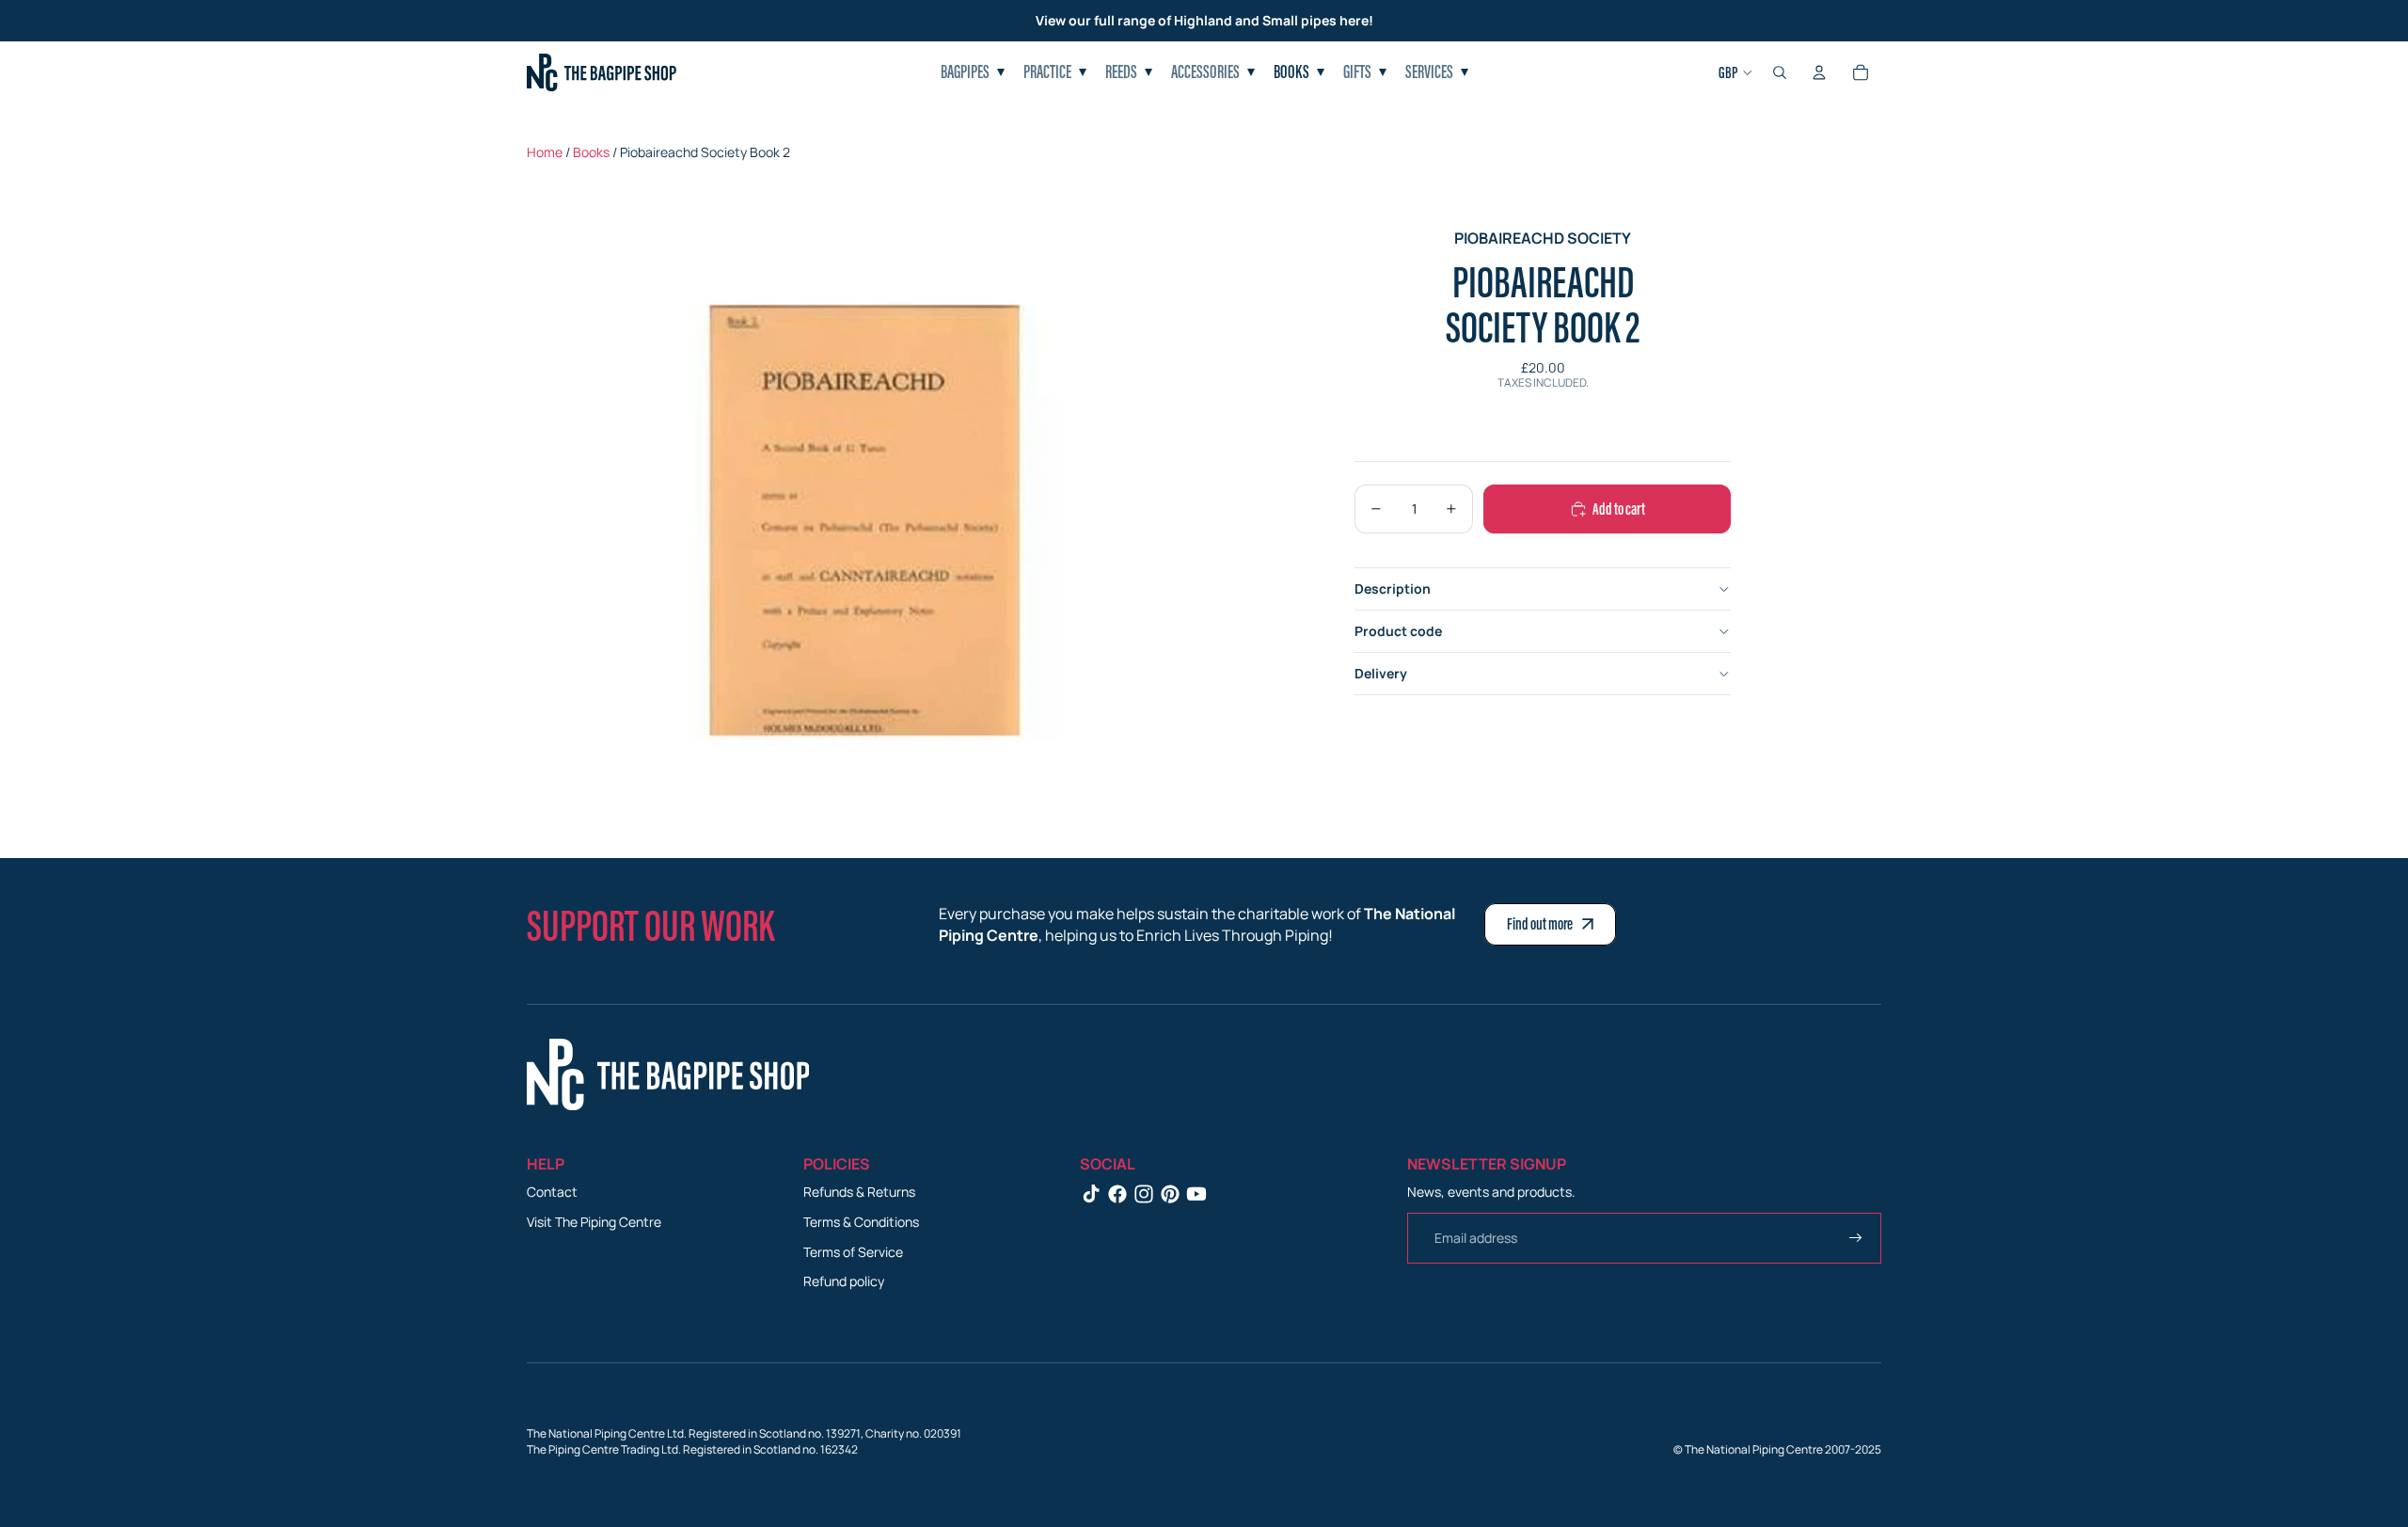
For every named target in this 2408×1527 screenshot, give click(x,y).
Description (1393, 589)
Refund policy (844, 1281)
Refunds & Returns (859, 1192)
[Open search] (1780, 72)
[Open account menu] (1819, 72)
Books (591, 152)
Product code (1398, 631)
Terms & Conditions (861, 1222)
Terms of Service (853, 1252)
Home (545, 152)
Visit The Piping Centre (594, 1222)
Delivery (1381, 673)
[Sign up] (1856, 1238)
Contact (552, 1192)
